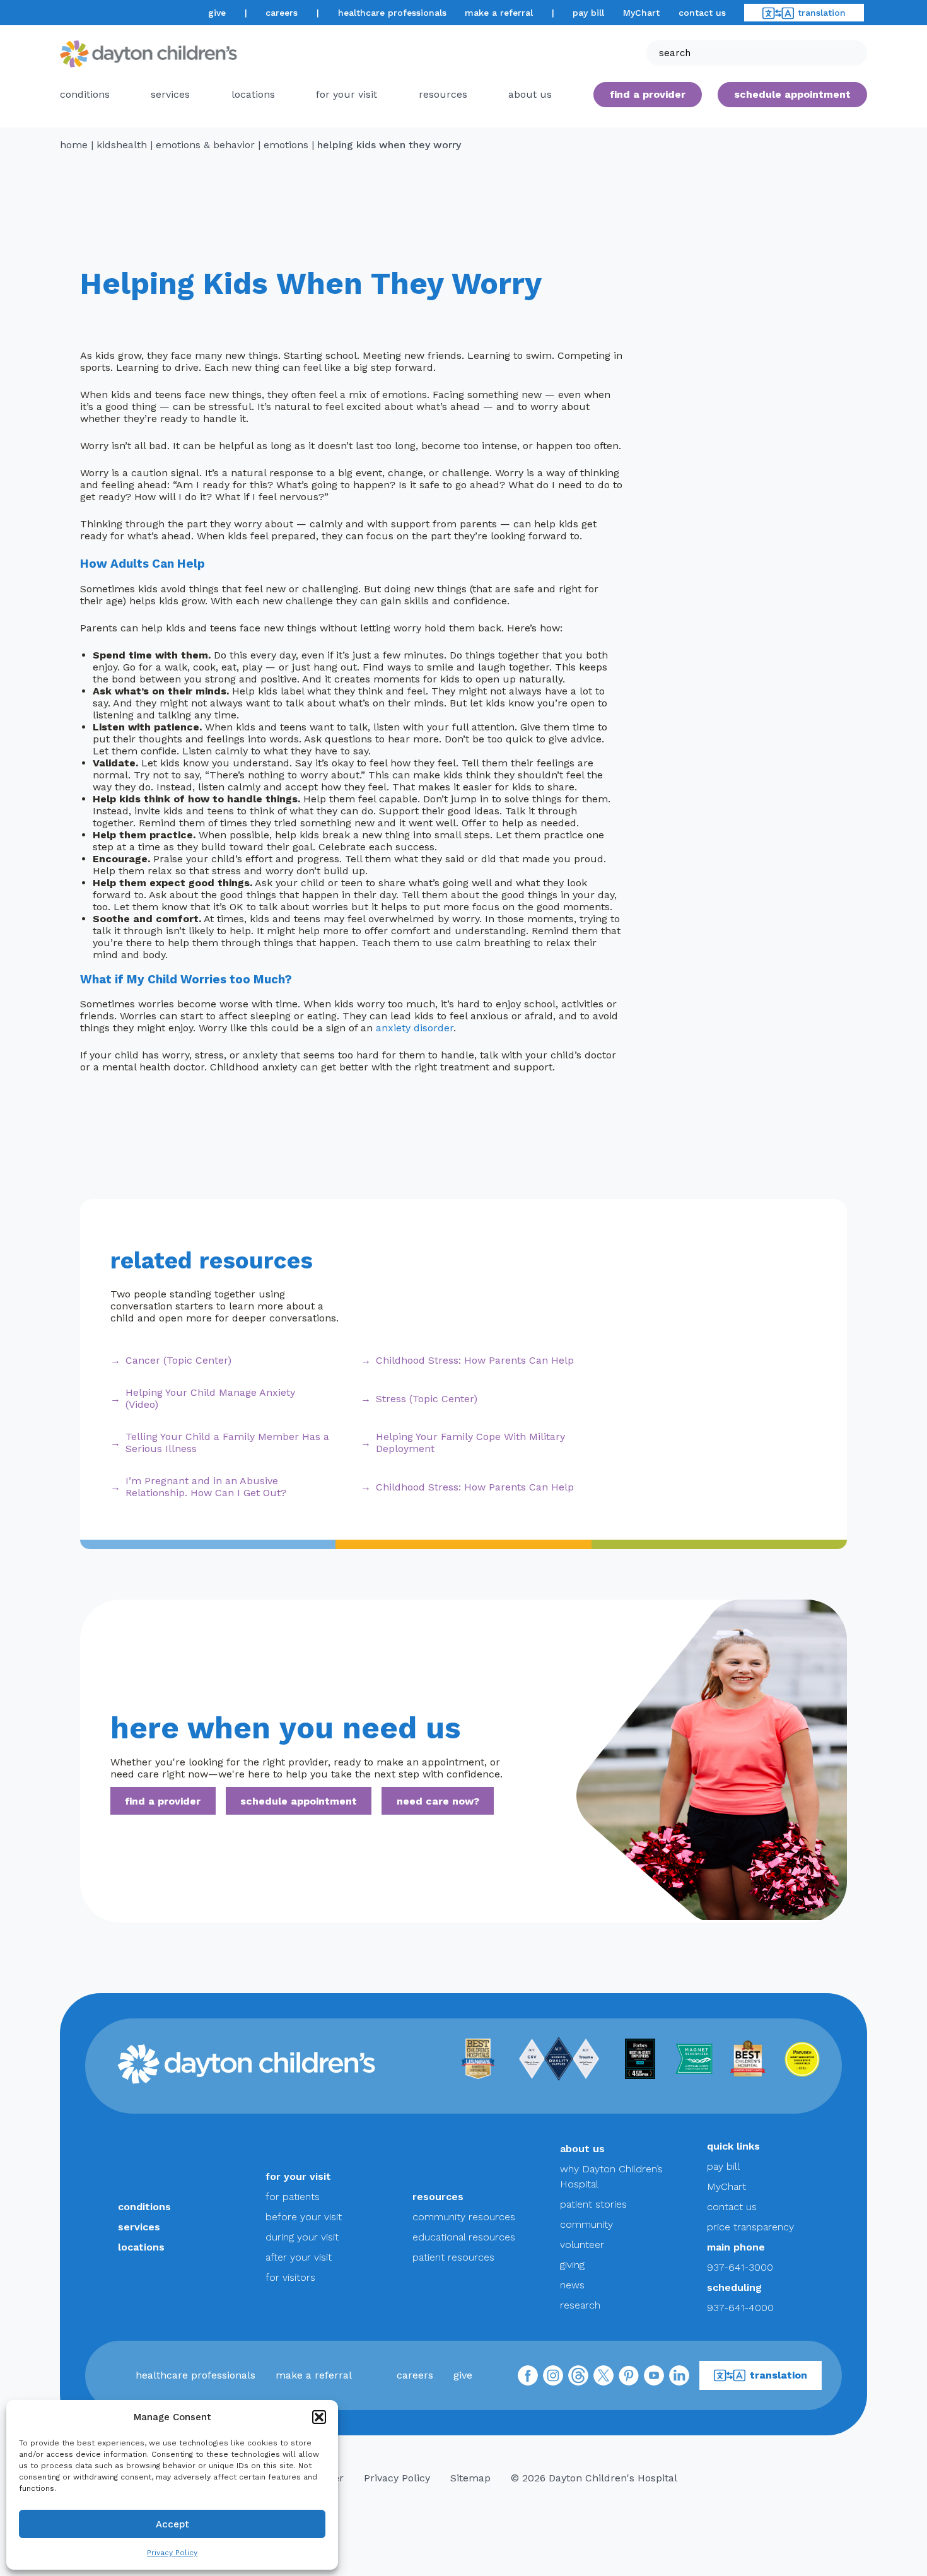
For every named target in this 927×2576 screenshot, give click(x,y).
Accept (172, 2524)
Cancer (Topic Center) (178, 1360)
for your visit (347, 94)
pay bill (588, 13)
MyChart (641, 13)
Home (74, 145)
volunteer (582, 2245)
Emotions (286, 145)
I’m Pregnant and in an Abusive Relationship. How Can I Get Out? (206, 1487)
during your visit (302, 2237)
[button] (319, 2417)
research (580, 2305)
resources (443, 94)
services (170, 94)
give (217, 13)
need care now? (438, 1801)
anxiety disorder (415, 1028)
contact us (702, 13)
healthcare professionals (392, 13)
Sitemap (470, 2478)
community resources (464, 2217)
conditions (85, 94)
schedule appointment (299, 1801)
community (586, 2224)
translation (822, 13)
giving (572, 2265)
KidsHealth (122, 145)
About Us (530, 94)
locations (253, 94)
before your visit (304, 2217)
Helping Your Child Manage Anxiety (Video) (210, 1398)
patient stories (593, 2204)
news (572, 2285)
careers (282, 13)
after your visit (299, 2257)
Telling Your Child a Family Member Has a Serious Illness (227, 1443)
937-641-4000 (740, 2308)
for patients (293, 2197)
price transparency (750, 2227)
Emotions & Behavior (205, 145)
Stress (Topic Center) (427, 1399)
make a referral (499, 13)
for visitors (290, 2277)
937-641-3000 (740, 2267)
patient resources (453, 2257)
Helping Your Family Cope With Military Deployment (470, 1443)
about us (582, 2149)
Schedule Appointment (792, 94)
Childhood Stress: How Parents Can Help (475, 1360)
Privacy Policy (172, 2553)
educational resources (464, 2237)
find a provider (648, 94)
